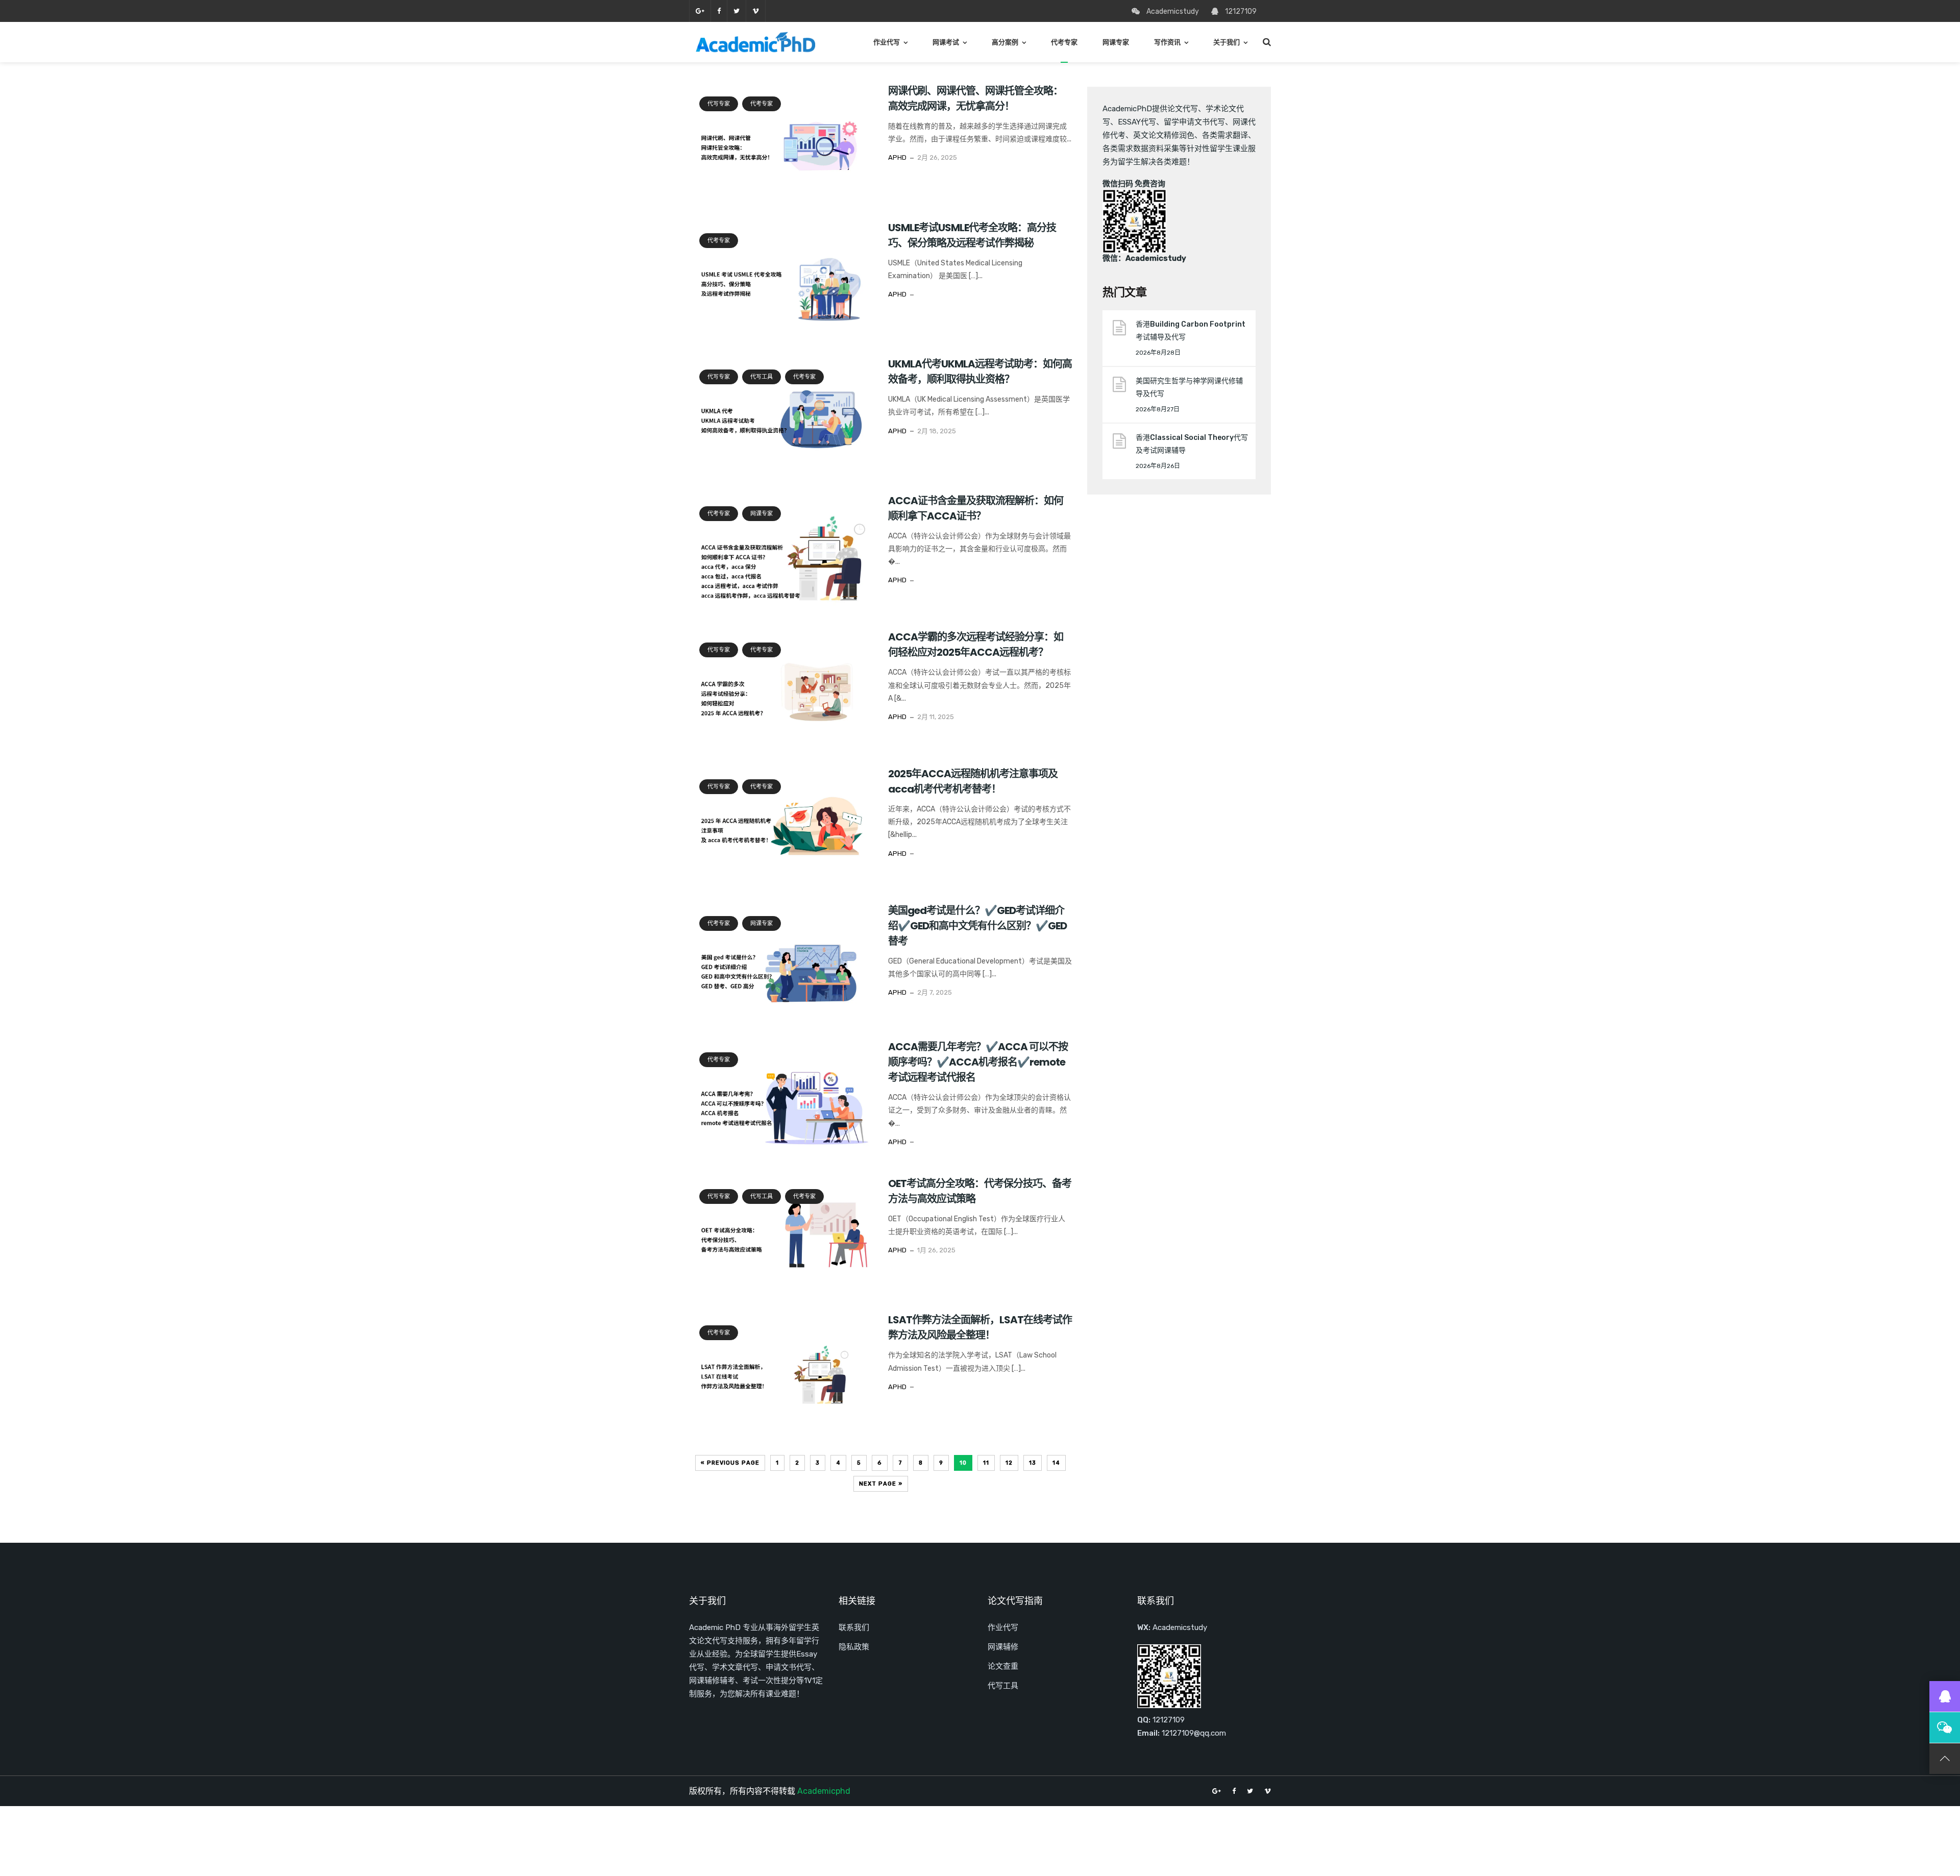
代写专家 (719, 104)
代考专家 (1064, 42)
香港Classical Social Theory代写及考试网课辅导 (1192, 444)
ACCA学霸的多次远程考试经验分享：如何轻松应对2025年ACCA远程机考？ (976, 645)
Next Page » (881, 1484)
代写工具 (762, 377)
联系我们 (854, 1627)
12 (1009, 1463)
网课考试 (946, 42)
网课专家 (1116, 42)
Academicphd (824, 1791)
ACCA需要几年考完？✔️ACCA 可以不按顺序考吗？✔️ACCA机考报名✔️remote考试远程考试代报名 (978, 1062)
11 (986, 1463)
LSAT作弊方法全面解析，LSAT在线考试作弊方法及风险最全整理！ (980, 1327)
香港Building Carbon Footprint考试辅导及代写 (1191, 331)
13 (1033, 1463)
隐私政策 (854, 1647)
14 (1056, 1463)
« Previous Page (730, 1463)
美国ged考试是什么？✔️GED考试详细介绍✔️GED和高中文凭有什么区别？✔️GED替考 (977, 926)
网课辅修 (1003, 1647)
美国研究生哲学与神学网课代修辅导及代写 (1189, 387)
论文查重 (1003, 1666)
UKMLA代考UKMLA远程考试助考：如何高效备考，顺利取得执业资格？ (980, 372)
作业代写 (887, 42)
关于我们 (1227, 42)
